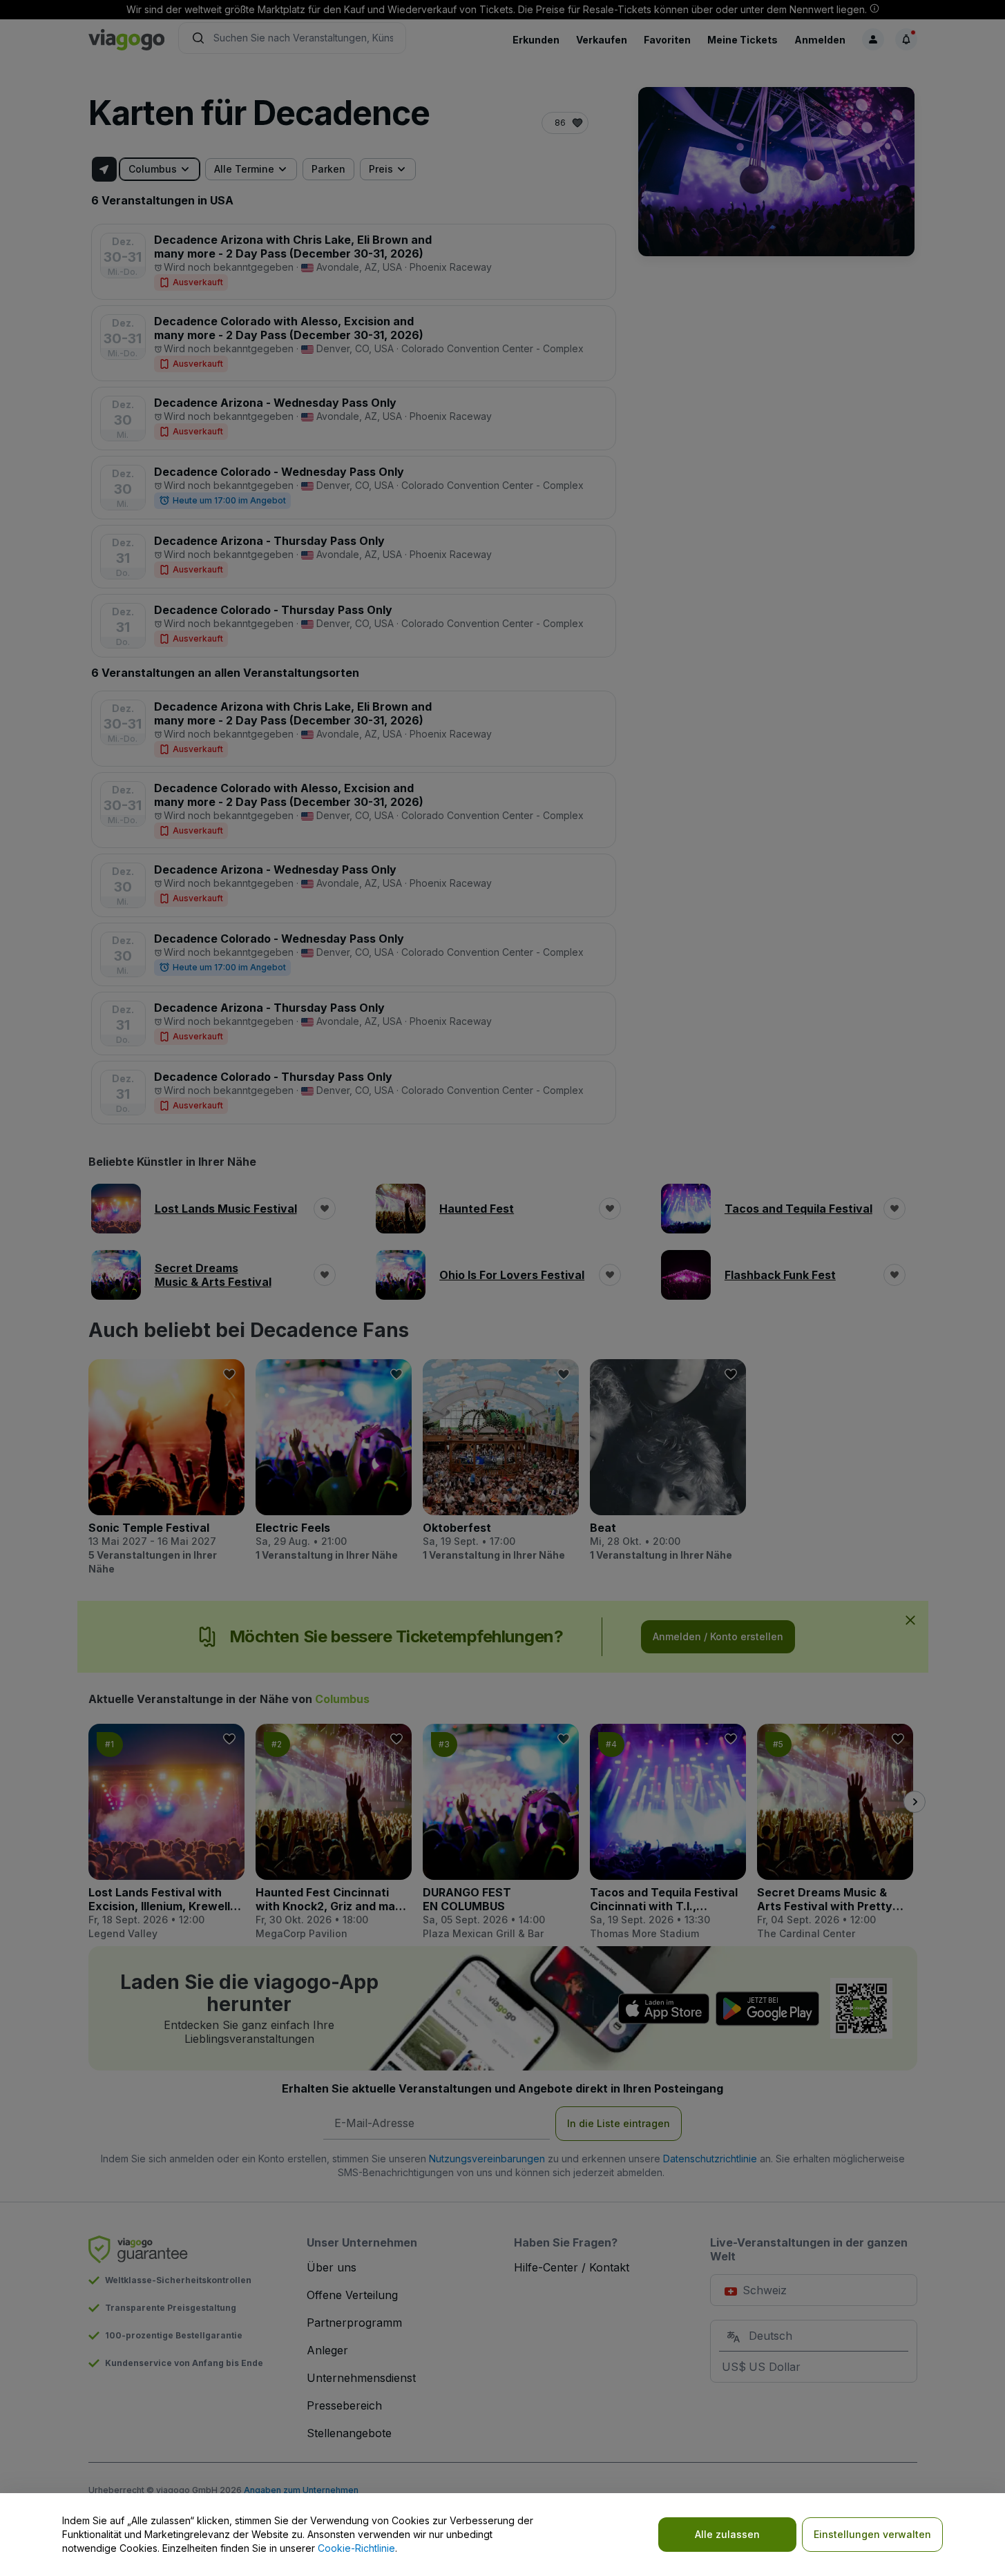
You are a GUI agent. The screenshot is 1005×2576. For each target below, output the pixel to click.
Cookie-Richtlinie (356, 2548)
